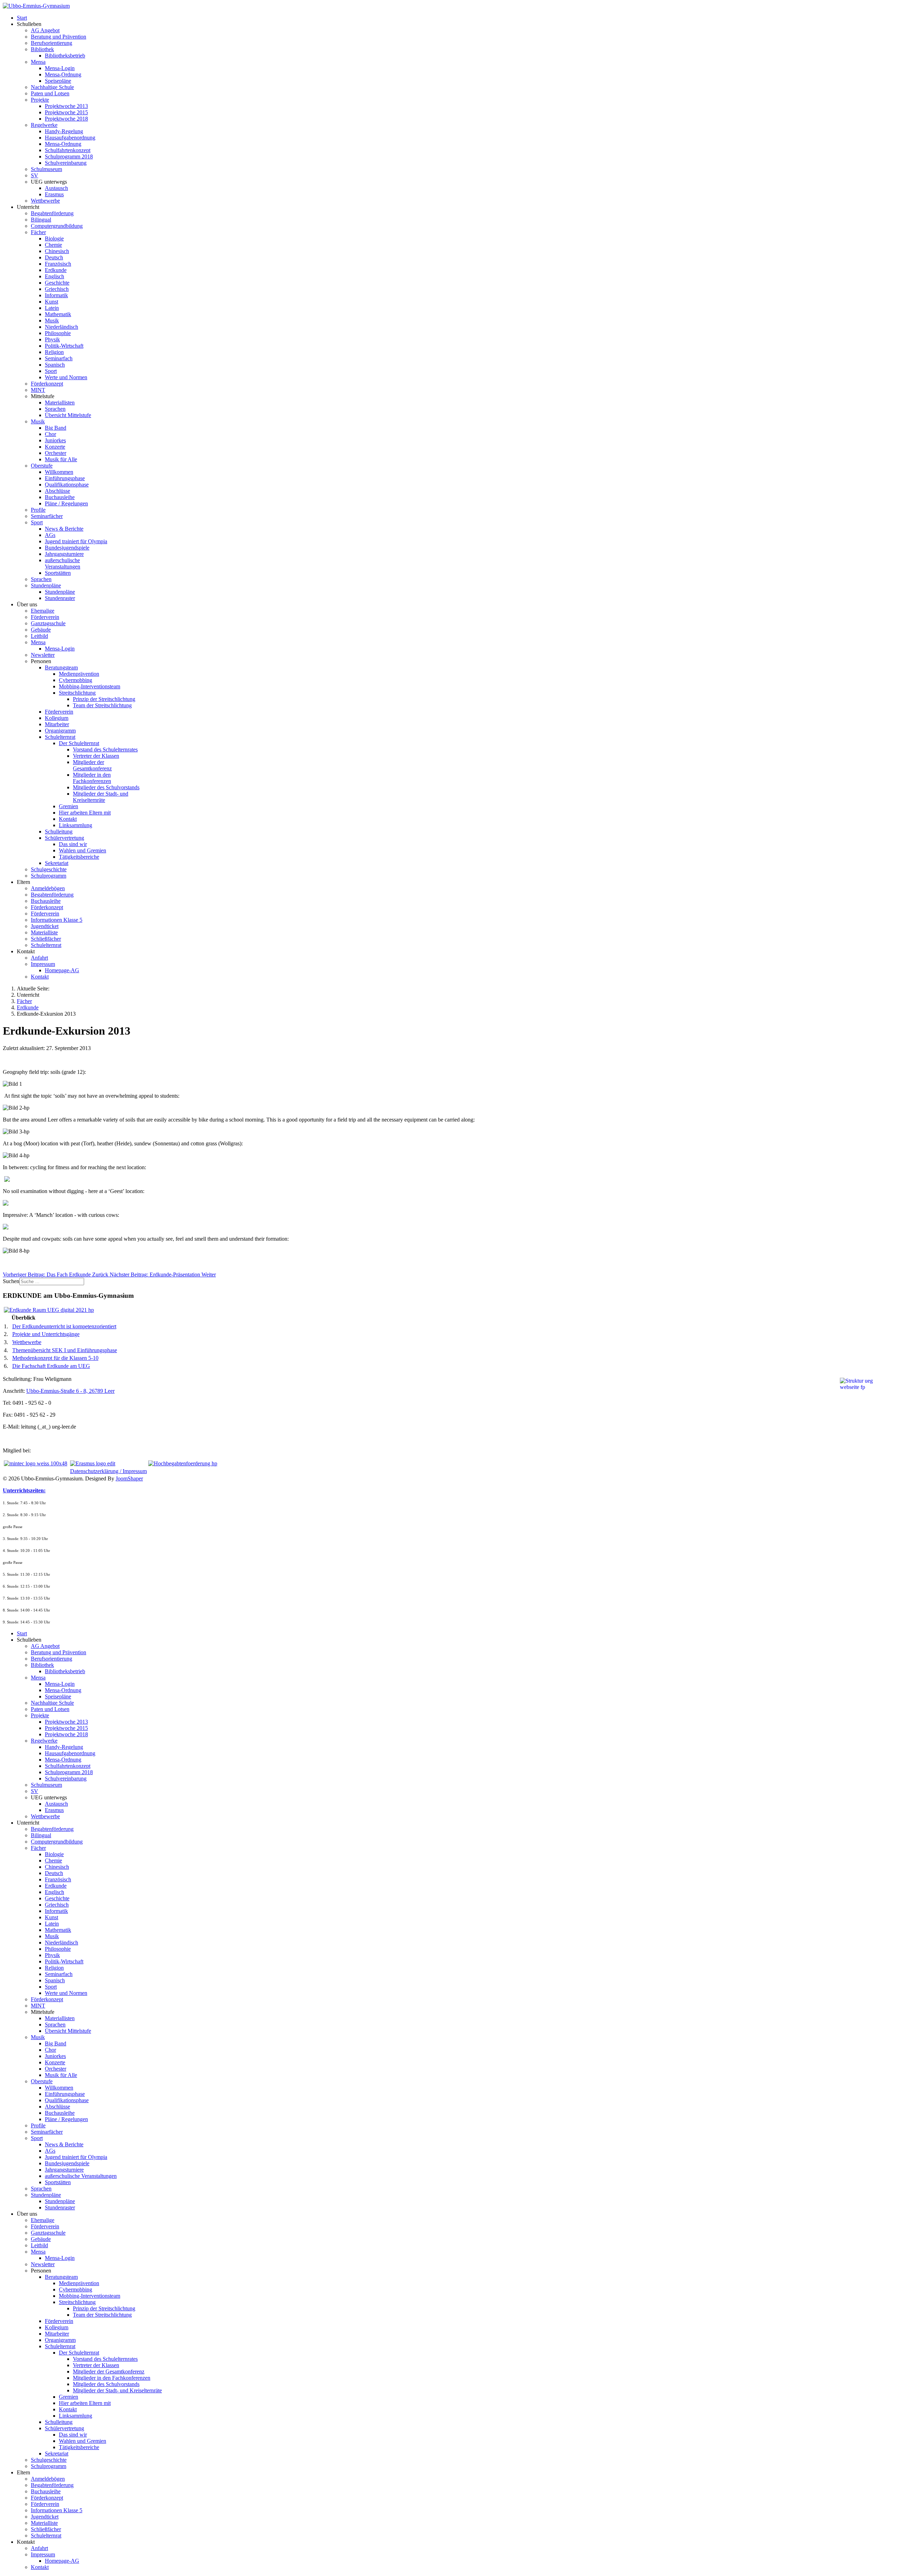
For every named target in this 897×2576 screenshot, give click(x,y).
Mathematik (58, 314)
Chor (50, 434)
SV (35, 175)
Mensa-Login (60, 68)
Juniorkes (55, 440)
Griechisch (57, 289)
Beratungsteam (61, 667)
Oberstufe (42, 466)
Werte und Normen (66, 377)
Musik (52, 321)
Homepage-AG (62, 970)
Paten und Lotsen (50, 93)
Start (22, 18)
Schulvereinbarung (66, 163)
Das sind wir (73, 844)
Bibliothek (42, 49)
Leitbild (39, 636)
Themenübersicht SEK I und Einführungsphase (65, 1350)
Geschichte (57, 283)
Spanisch (55, 365)
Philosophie (58, 333)
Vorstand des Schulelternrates (105, 749)
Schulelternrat (60, 737)
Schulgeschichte (49, 869)
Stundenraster (60, 598)
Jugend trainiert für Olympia (76, 541)
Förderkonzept (47, 384)
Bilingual (41, 220)
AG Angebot (45, 30)
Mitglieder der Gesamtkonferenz (92, 765)
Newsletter (43, 655)
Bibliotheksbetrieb (65, 56)
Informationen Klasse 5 (57, 920)
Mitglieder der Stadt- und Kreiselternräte (101, 797)
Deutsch (54, 257)
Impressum (43, 964)
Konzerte (55, 447)
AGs (50, 535)
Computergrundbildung (57, 226)
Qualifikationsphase (67, 485)
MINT (38, 390)
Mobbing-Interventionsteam (90, 686)
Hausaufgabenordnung (70, 138)
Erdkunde (56, 270)
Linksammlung (76, 825)
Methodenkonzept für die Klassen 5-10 (55, 1358)
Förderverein (45, 617)
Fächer (38, 232)
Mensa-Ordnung (63, 74)
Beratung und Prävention (59, 37)
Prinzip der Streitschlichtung (104, 699)
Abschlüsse (57, 491)
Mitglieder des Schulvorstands (106, 787)
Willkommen (59, 472)
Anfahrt (39, 958)
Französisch (58, 264)
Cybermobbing (76, 680)
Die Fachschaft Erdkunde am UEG (51, 1366)
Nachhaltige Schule (52, 87)
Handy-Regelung (64, 131)
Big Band (56, 428)
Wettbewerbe (45, 201)
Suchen (11, 1281)
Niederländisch (61, 327)
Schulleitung (59, 832)
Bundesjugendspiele (67, 548)
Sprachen (55, 409)
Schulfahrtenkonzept (68, 150)
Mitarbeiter (57, 724)
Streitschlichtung (77, 693)
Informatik (56, 295)
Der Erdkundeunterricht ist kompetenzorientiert (64, 1326)
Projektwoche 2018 (66, 119)
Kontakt (68, 819)
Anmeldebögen (48, 888)
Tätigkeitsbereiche (79, 857)
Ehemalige (43, 611)
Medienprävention (79, 674)
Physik (52, 339)
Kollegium (57, 718)
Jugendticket (45, 926)
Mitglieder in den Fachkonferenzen (92, 778)
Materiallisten (60, 403)
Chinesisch (57, 251)
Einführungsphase (65, 478)
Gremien (69, 806)
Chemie (53, 245)
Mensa (38, 62)
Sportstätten (58, 573)
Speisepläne (58, 81)
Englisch (54, 276)
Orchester (56, 453)
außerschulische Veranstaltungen (63, 563)
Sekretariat (57, 863)
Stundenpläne (46, 585)
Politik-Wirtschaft (64, 346)
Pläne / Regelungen (66, 503)
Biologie (54, 238)
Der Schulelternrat (79, 743)
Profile (38, 510)
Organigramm (60, 731)
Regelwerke (44, 125)
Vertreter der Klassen (96, 756)
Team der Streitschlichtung (102, 705)
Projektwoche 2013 (66, 106)
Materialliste (44, 932)
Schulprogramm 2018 (69, 156)
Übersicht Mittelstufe (68, 415)
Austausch (56, 188)
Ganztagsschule (48, 623)
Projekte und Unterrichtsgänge (46, 1334)
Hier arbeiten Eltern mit (85, 813)
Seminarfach (59, 358)
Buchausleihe (60, 497)
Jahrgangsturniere (64, 554)
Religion (54, 352)
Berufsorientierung (52, 43)
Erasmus (54, 194)
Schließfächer (46, 939)
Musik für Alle (61, 459)
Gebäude (41, 630)
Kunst (52, 302)
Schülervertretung (64, 838)
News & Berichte (64, 529)
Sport (51, 371)
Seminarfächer (47, 516)
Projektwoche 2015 (66, 112)
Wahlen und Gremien (83, 850)
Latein (52, 308)
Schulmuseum (46, 169)
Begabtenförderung (52, 213)
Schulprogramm (49, 876)
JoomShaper (129, 1478)
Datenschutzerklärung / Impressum (108, 1471)
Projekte (40, 100)
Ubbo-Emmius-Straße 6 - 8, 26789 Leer (70, 1391)
